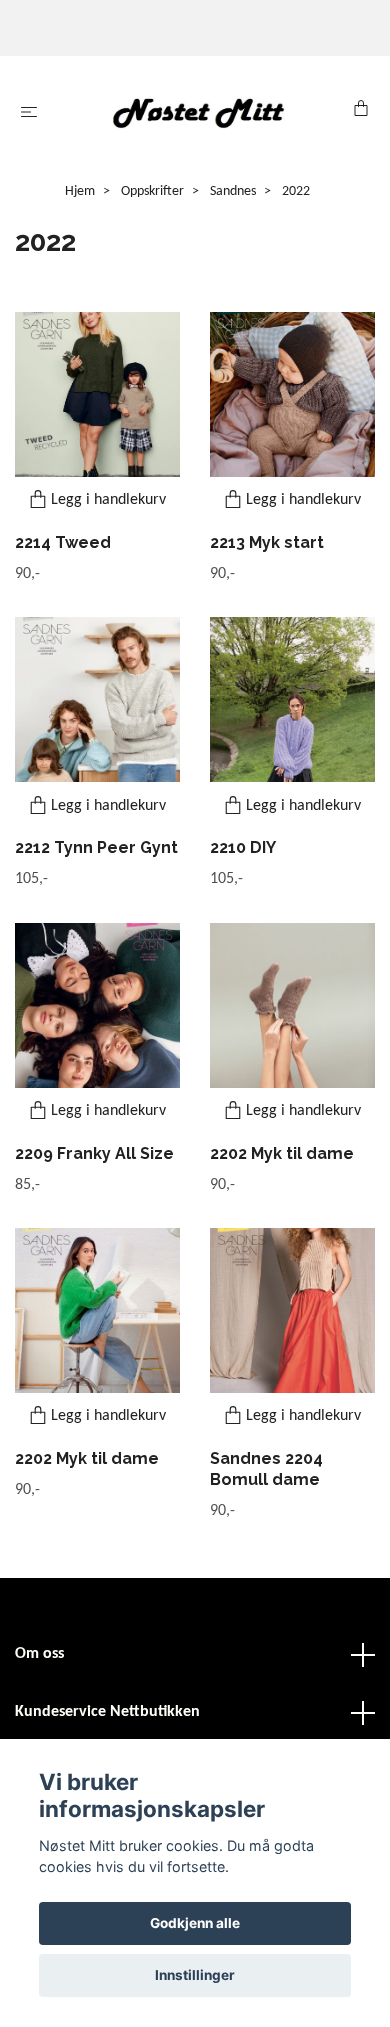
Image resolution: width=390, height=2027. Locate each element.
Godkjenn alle (195, 1923)
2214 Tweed (63, 542)
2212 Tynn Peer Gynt (96, 847)
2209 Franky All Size (94, 1153)
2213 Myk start (267, 542)
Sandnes (233, 191)
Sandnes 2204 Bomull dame (266, 1469)
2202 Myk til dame (282, 1153)
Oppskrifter (152, 191)
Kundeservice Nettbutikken (107, 1712)
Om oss (39, 1654)
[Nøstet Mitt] (199, 112)
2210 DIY (243, 847)
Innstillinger (195, 1975)
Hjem (80, 191)
